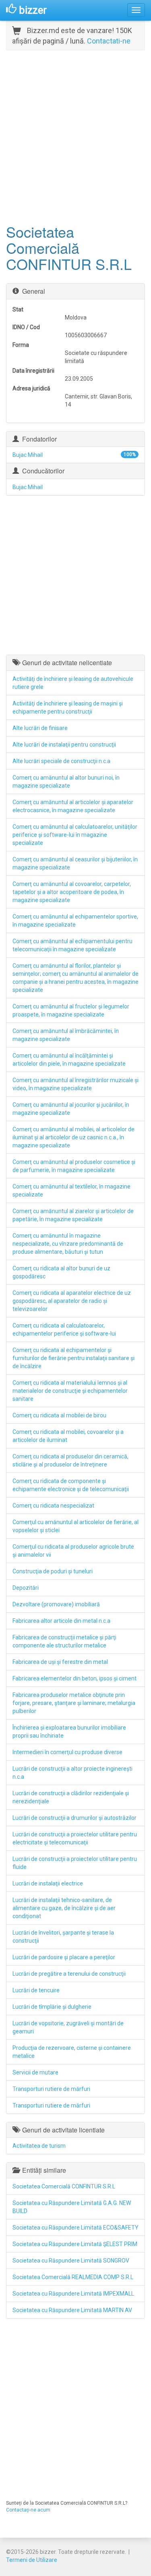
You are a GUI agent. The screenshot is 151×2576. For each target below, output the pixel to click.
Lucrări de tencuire (36, 1990)
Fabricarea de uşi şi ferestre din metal (60, 1662)
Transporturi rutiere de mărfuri (51, 2089)
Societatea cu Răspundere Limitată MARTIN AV (72, 2310)
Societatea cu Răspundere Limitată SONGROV (71, 2261)
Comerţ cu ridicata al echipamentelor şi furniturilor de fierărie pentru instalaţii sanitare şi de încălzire (73, 1358)
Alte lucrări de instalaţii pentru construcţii (64, 745)
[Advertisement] (75, 136)
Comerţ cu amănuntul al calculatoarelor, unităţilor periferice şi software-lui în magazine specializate (75, 835)
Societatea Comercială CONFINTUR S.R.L (64, 2186)
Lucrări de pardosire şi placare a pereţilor (64, 1957)
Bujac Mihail (28, 455)
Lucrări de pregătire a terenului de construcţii (69, 1974)
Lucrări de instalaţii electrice (48, 1883)
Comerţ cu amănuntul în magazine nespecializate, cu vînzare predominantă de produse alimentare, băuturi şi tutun (68, 1244)
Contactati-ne (109, 41)
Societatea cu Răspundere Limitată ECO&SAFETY (75, 2228)
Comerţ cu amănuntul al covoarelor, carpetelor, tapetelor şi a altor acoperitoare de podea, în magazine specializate (72, 892)
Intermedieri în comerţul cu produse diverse (67, 1752)
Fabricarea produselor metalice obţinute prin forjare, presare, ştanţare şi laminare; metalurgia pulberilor (74, 1703)
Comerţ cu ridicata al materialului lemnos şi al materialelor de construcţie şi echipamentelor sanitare (70, 1391)
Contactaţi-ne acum (28, 2510)
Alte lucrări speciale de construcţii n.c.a (61, 761)
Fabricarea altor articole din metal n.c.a (61, 1621)
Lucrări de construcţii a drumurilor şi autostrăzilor (74, 1818)
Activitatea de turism (39, 2146)
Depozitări (26, 1588)
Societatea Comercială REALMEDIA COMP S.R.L (73, 2277)
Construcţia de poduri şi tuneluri (53, 1571)
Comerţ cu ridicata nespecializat (53, 1506)
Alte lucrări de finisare (40, 728)
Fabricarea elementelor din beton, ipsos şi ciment (74, 1678)
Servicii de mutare (35, 2072)
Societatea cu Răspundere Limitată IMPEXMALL (73, 2294)
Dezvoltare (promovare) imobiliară (56, 1604)
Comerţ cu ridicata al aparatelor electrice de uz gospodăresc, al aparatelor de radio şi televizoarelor (72, 1301)
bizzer (32, 10)
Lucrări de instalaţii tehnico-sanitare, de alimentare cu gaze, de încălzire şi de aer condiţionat (64, 1908)
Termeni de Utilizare (32, 2560)
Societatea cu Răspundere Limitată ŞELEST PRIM (75, 2244)
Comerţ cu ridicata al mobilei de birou (59, 1415)
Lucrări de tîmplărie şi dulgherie (52, 2007)
